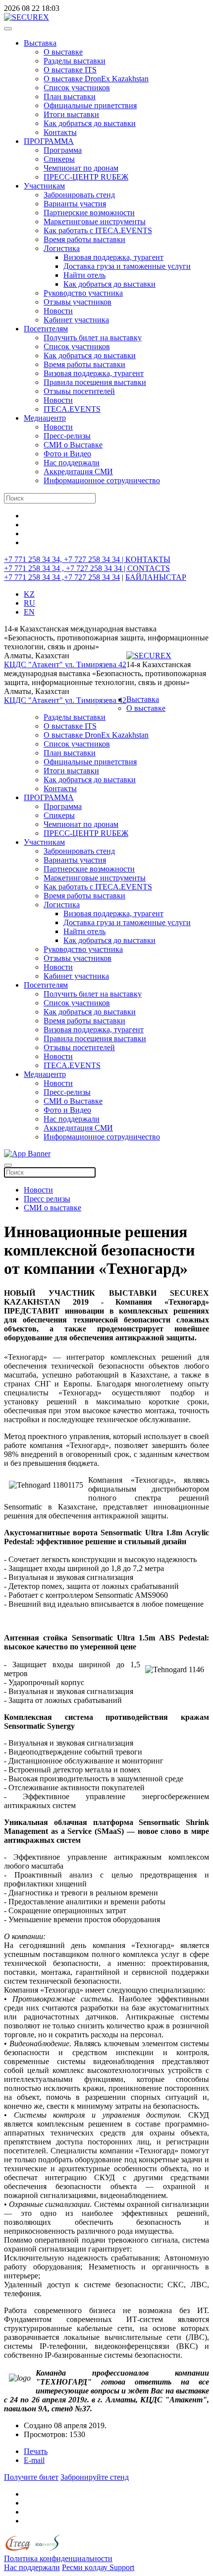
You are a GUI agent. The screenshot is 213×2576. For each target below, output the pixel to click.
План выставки (70, 96)
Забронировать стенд (79, 195)
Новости (58, 311)
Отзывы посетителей (79, 391)
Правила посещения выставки (95, 382)
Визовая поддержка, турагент (113, 257)
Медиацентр (45, 418)
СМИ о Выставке (73, 445)
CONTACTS (149, 568)
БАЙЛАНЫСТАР (156, 577)
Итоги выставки (71, 114)
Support (122, 2567)
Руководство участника (83, 293)
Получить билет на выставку (93, 338)
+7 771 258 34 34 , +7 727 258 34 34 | (66, 568)
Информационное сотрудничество (102, 480)
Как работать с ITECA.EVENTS (98, 230)
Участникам (44, 186)
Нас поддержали (72, 463)
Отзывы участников (78, 302)
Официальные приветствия (90, 105)
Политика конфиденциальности (58, 2558)
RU (29, 603)
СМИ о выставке (53, 1208)
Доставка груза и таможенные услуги (127, 266)
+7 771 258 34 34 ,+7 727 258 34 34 (62, 577)
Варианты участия (75, 204)
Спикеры (59, 159)
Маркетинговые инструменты (95, 221)
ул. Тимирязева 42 (96, 664)
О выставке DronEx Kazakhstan (96, 79)
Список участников (77, 88)
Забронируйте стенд (95, 2477)
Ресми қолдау (86, 2567)
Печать (36, 2451)
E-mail (34, 2460)
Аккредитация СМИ (78, 471)
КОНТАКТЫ (148, 559)
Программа (63, 150)
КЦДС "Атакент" (34, 664)
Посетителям (46, 329)
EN (29, 612)
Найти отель (84, 275)
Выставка (40, 43)
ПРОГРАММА (49, 141)
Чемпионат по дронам (81, 168)
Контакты (60, 132)
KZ (29, 594)
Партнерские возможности (89, 213)
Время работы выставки (84, 239)
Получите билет (31, 2477)
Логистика (62, 248)
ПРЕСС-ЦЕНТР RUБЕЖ (86, 177)
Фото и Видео (67, 454)
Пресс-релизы (67, 436)
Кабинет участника (76, 320)
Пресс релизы (47, 1199)
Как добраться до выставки (90, 123)
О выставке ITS (70, 70)
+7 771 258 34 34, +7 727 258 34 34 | (65, 559)
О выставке (63, 52)
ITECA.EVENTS (72, 409)
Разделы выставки (75, 61)
